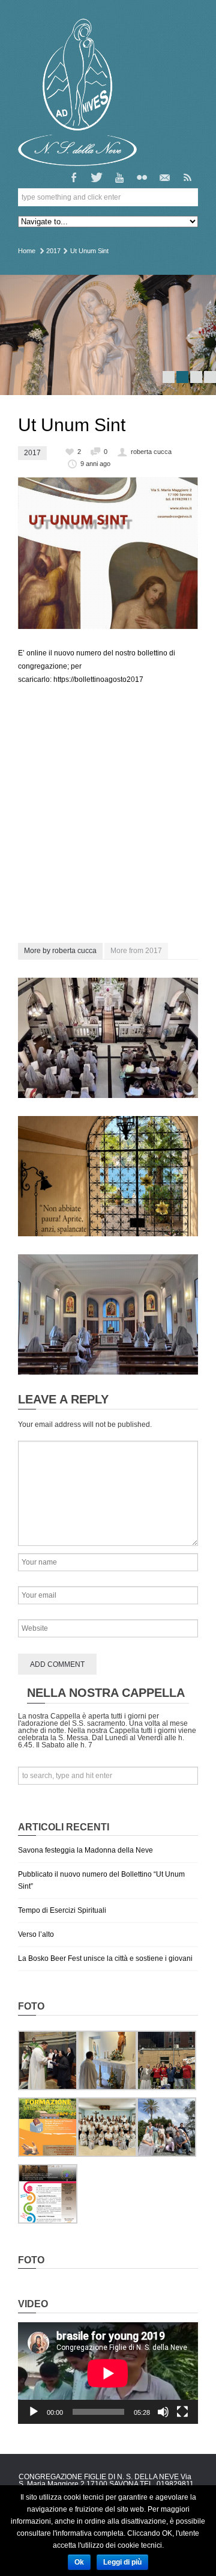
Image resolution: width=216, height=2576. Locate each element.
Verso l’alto (36, 1934)
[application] (108, 2373)
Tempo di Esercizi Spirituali (62, 1910)
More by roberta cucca (60, 951)
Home (27, 251)
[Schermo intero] (182, 2412)
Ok (79, 2562)
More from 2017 (136, 951)
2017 (53, 251)
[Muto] (163, 2412)
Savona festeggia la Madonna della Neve (85, 1850)
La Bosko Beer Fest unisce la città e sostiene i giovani (105, 1958)
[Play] (34, 2412)
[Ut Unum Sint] (108, 553)
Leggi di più (122, 2562)
